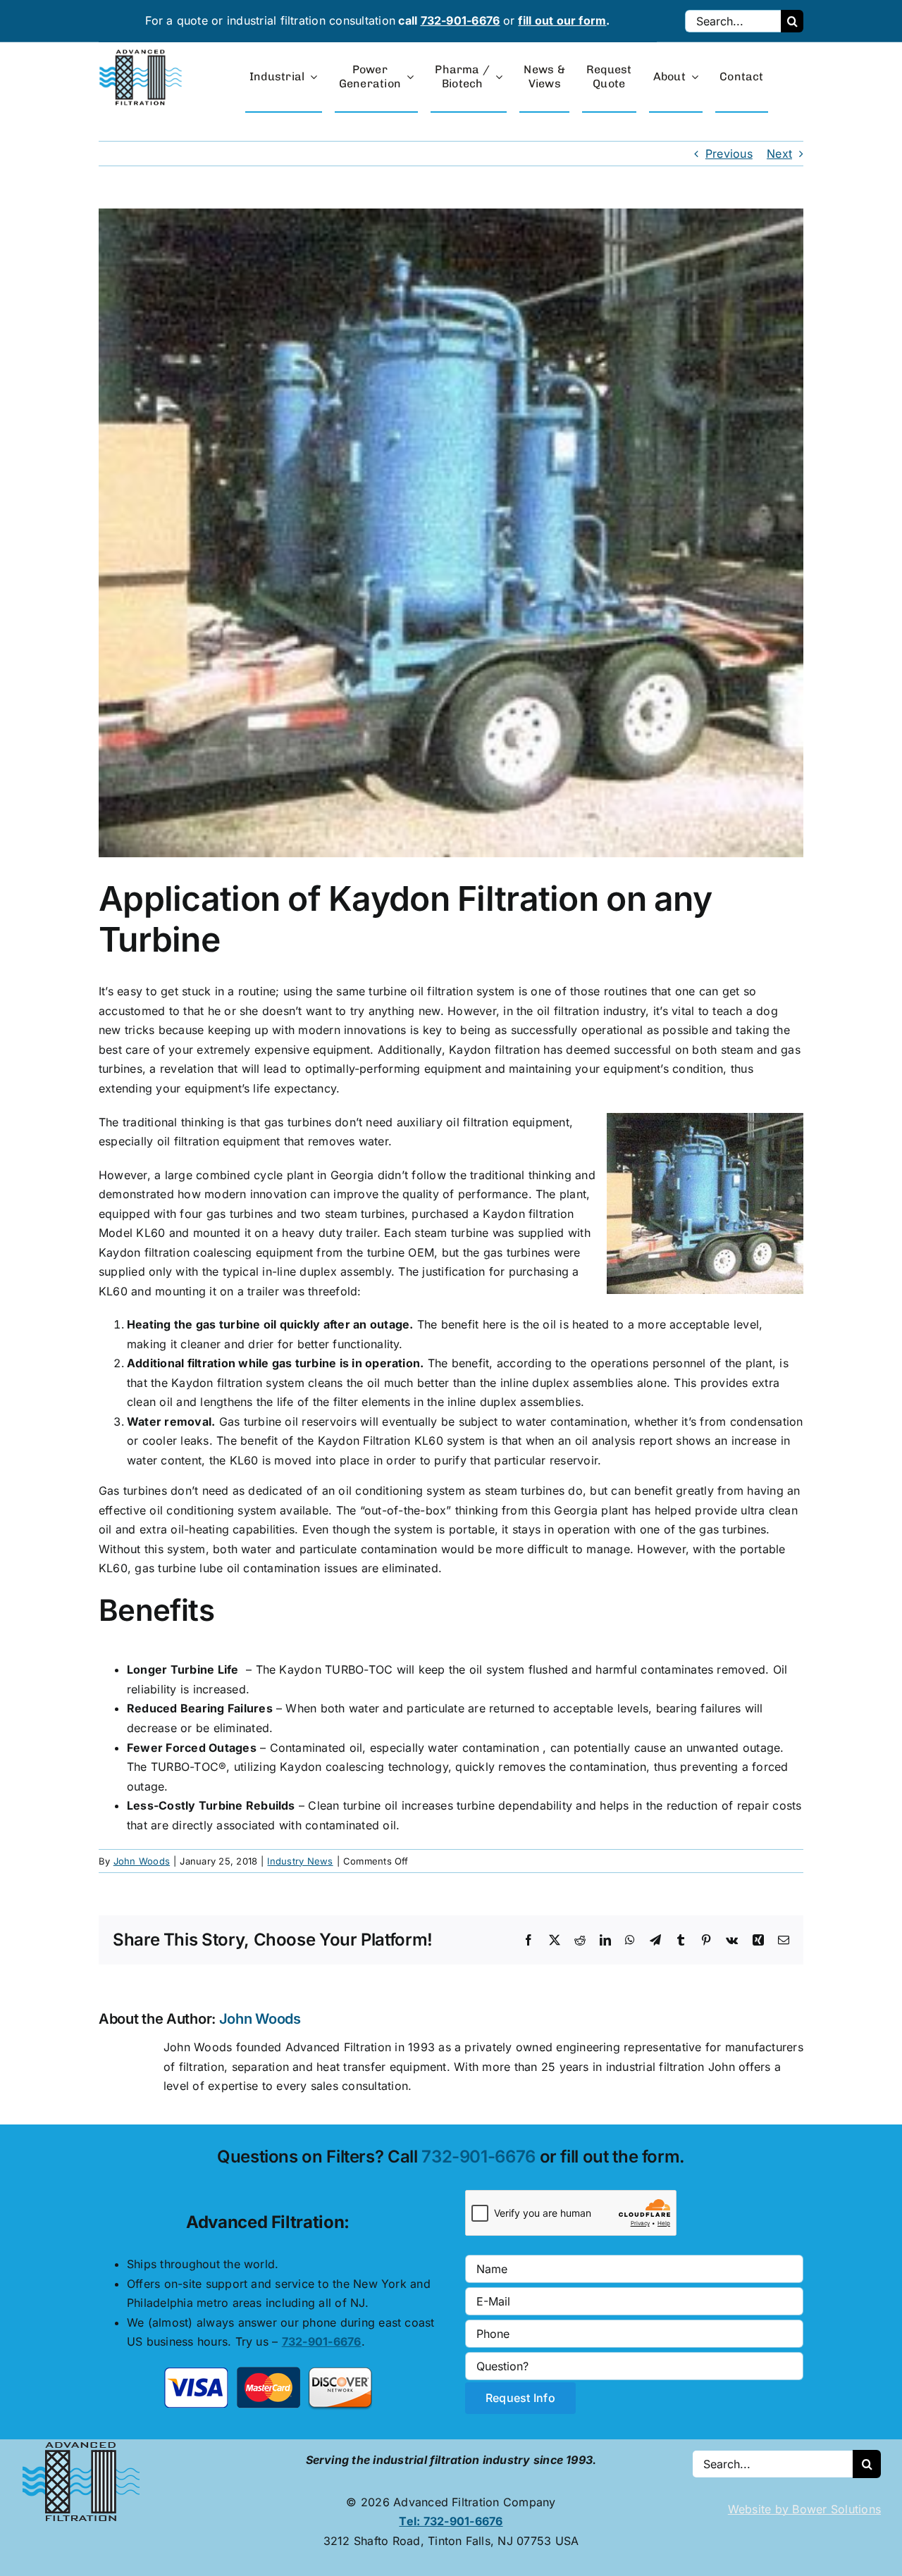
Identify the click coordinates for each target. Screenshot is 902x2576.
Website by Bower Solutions (804, 2509)
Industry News (300, 1861)
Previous (729, 154)
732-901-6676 (461, 20)
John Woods (142, 1861)
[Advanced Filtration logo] (84, 2445)
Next (779, 154)
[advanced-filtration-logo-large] (142, 54)
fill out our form (562, 20)
